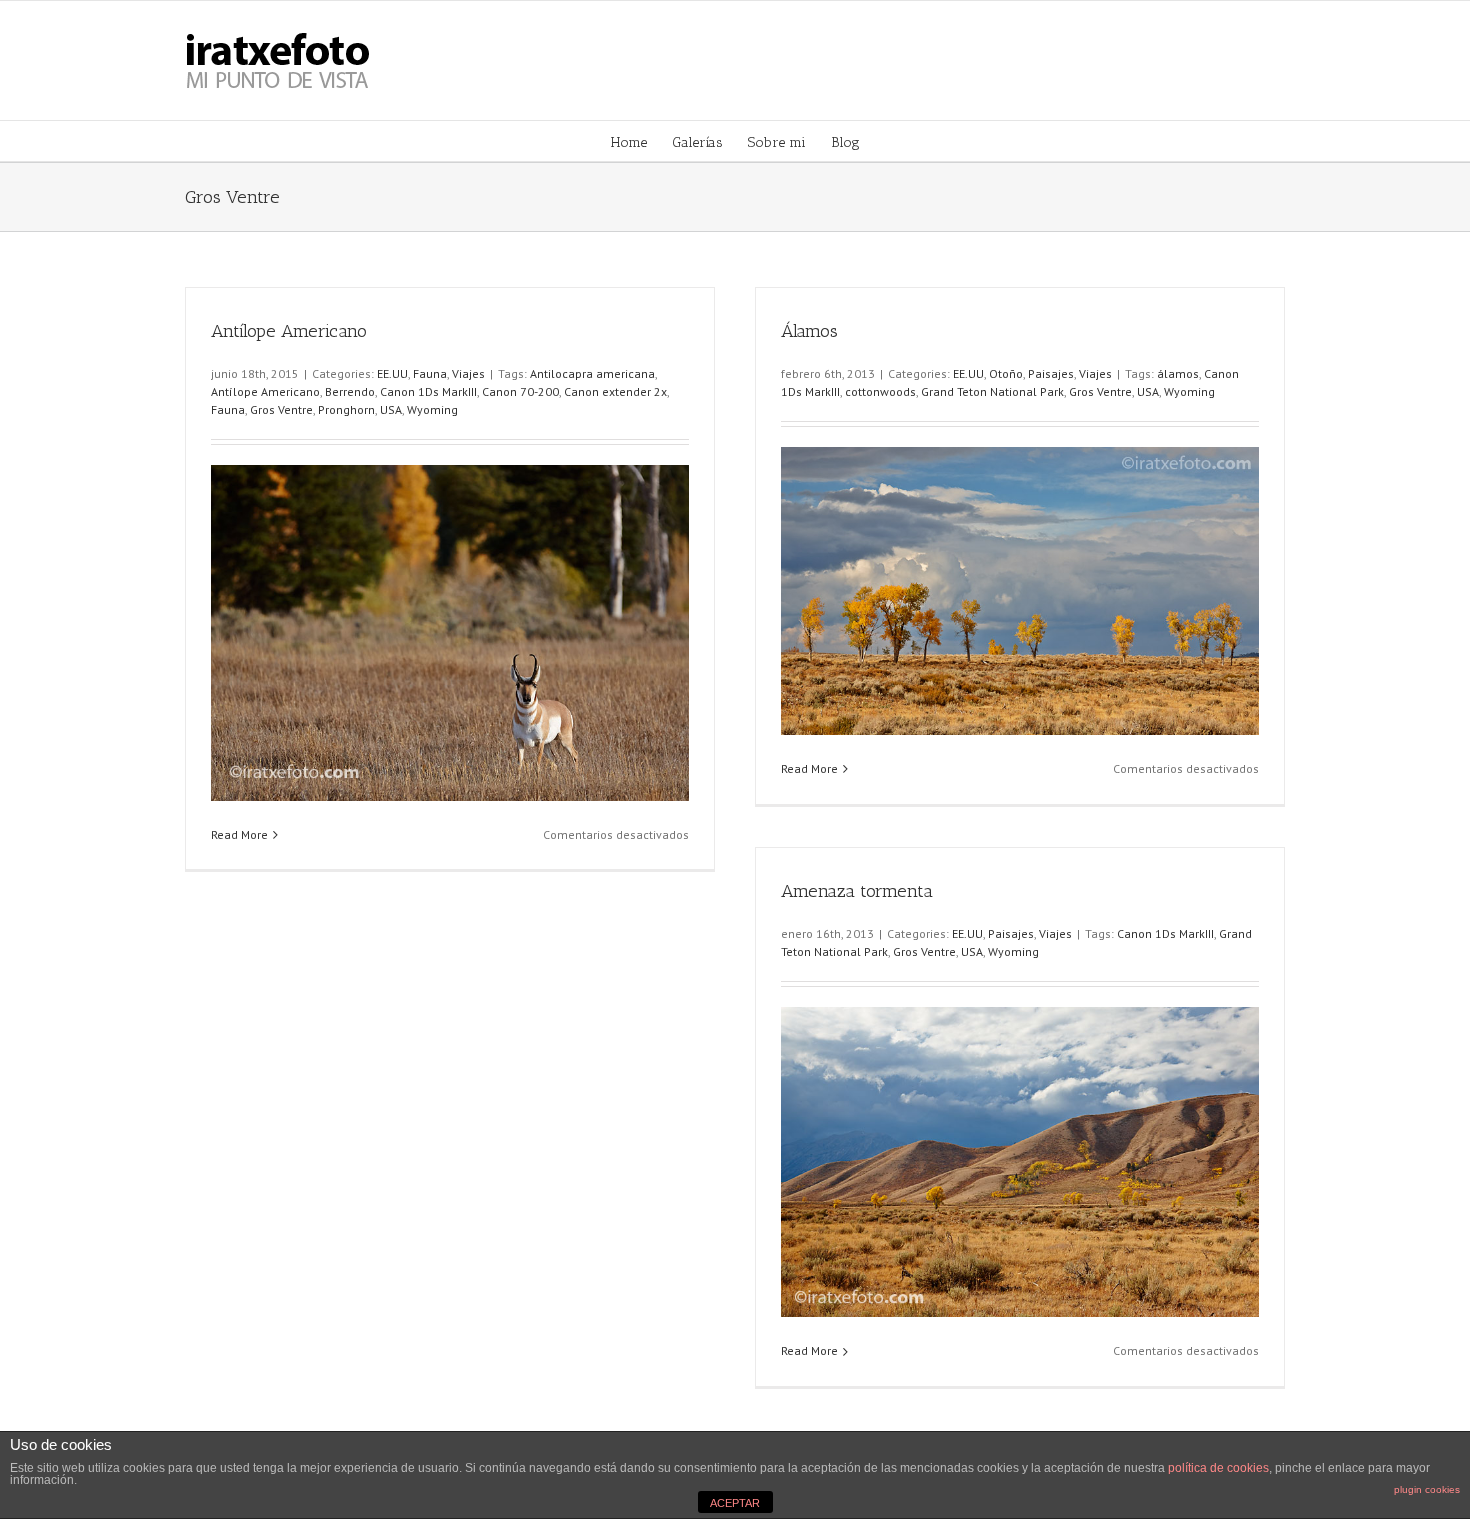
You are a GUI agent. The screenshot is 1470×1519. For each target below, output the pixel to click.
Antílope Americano (289, 331)
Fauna (430, 373)
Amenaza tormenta (857, 891)
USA (391, 409)
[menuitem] (641, 141)
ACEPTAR (735, 1503)
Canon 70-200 (520, 391)
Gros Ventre (281, 409)
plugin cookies (1427, 1489)
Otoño (1006, 373)
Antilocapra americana (592, 373)
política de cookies (1218, 1468)
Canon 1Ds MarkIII (428, 391)
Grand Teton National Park (992, 391)
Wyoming (432, 409)
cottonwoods (880, 391)
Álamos (809, 331)
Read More (239, 834)
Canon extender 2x (615, 391)
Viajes (468, 373)
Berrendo (350, 391)
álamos (1178, 373)
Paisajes (1051, 373)
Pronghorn (346, 409)
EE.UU (392, 373)
